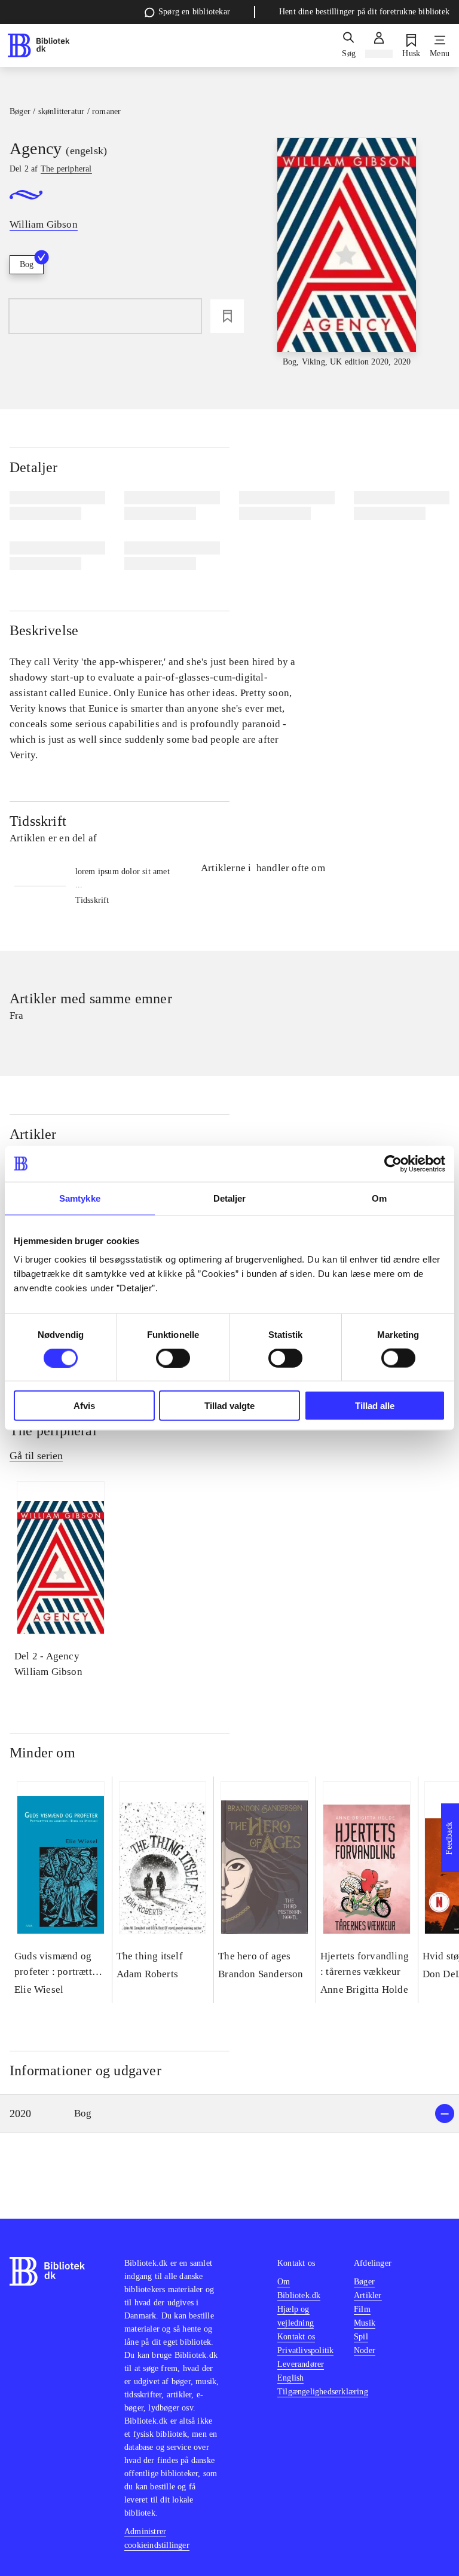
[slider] (346, 253)
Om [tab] (379, 1198)
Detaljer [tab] (230, 1198)
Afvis (84, 1406)
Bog (27, 264)
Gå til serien (36, 1456)
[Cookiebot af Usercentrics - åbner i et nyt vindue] (393, 1163)
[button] (229, 2114)
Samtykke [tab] (80, 1198)
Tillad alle (375, 1406)
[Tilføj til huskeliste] (227, 316)
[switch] (173, 1358)
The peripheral (53, 1431)
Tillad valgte (229, 1406)
